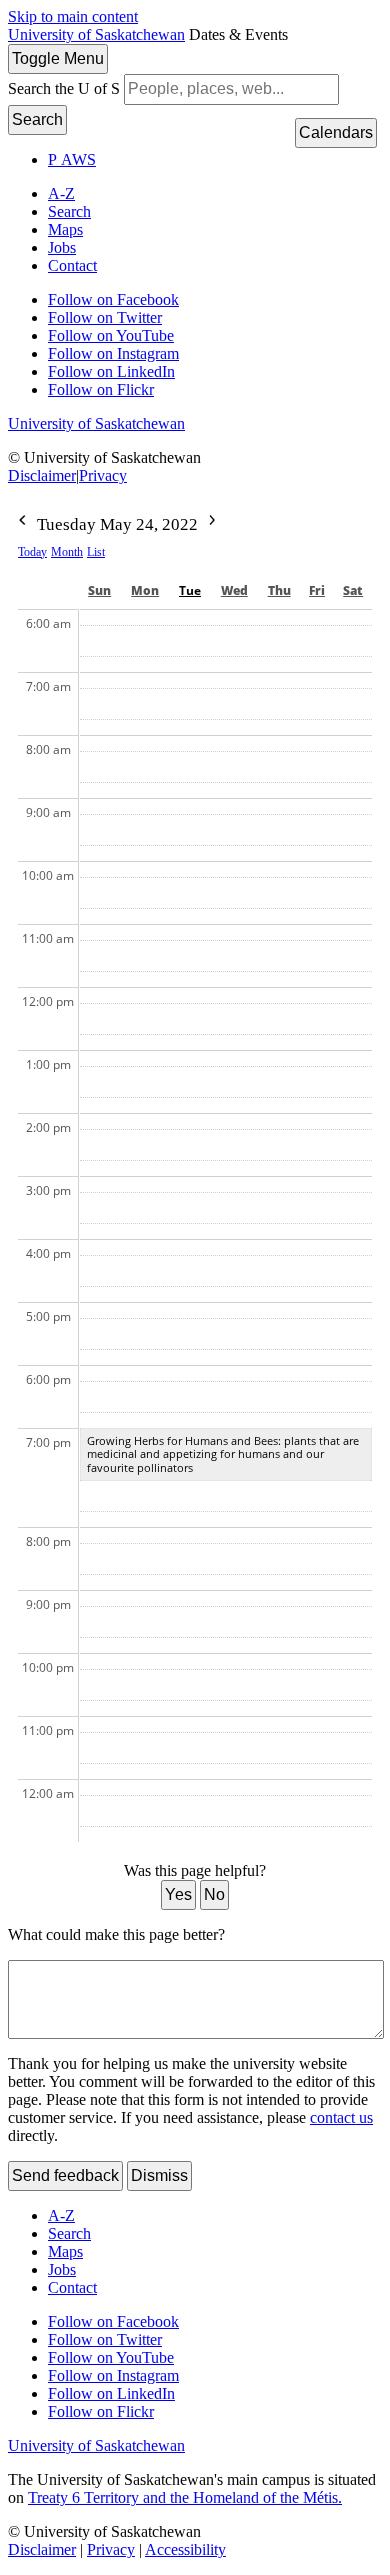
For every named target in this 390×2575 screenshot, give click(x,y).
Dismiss (159, 2175)
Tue (190, 590)
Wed (234, 590)
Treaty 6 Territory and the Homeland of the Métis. (185, 2497)
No (214, 1894)
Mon (145, 590)
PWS (72, 159)
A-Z (61, 193)
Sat (353, 590)
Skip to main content (73, 16)
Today (32, 552)
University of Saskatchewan (96, 34)
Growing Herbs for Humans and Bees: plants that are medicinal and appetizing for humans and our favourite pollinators (223, 1454)
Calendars (336, 132)
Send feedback (65, 2175)
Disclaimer (42, 475)
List (96, 552)
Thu (279, 590)
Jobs (62, 247)
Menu (58, 58)
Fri (317, 590)
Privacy (103, 475)
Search (37, 119)
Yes (178, 1894)
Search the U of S (64, 88)
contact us (341, 2117)
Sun (99, 590)
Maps (65, 229)
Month (67, 552)
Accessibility (185, 2549)
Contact (72, 265)
